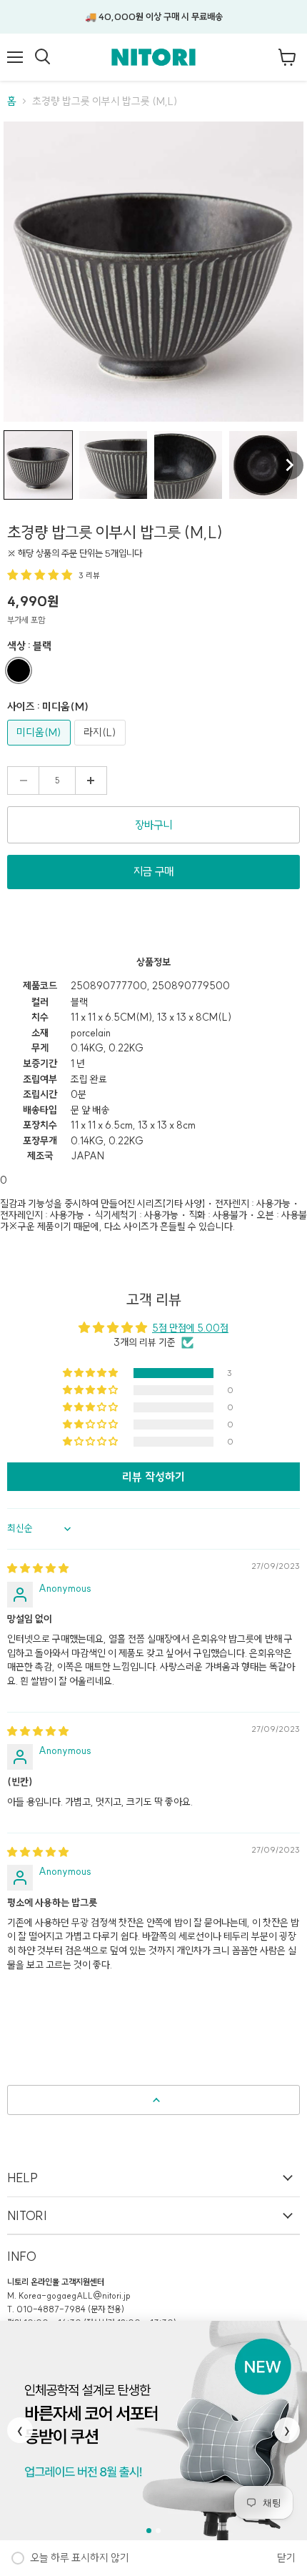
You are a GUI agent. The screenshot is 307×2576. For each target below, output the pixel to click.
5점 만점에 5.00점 (190, 1328)
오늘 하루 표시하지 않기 (80, 2558)
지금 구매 (153, 871)
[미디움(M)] (41, 749)
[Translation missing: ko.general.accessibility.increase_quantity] (91, 781)
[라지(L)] (102, 749)
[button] (38, 465)
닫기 (286, 2558)
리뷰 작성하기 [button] (153, 1477)
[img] (38, 1568)
